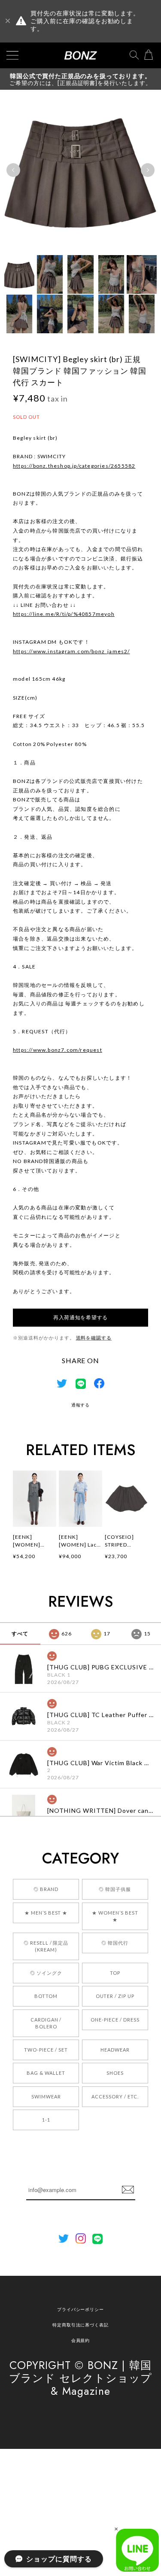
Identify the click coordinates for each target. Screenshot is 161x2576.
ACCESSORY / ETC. (115, 2096)
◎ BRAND (46, 1889)
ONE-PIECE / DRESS (115, 2020)
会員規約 (81, 2340)
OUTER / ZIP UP (115, 1996)
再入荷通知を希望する (80, 1317)
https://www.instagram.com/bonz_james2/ (71, 651)
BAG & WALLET (46, 2073)
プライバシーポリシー (81, 2309)
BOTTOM (46, 1996)
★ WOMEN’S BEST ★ (115, 1916)
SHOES (115, 2073)
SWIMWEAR (46, 2096)
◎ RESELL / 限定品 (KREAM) (46, 1946)
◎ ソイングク (46, 1973)
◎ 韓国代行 (115, 1943)
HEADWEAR (115, 2050)
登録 (128, 2190)
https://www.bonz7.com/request (58, 1050)
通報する (81, 1405)
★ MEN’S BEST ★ (46, 1913)
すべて (20, 1634)
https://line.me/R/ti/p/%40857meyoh (64, 614)
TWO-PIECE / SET (46, 2050)
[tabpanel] (80, 170)
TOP (115, 1973)
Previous (13, 170)
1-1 (46, 2120)
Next (148, 170)
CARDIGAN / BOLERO (46, 2023)
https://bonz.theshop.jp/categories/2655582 (74, 466)
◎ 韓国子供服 (115, 1889)
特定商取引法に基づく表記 (81, 2325)
